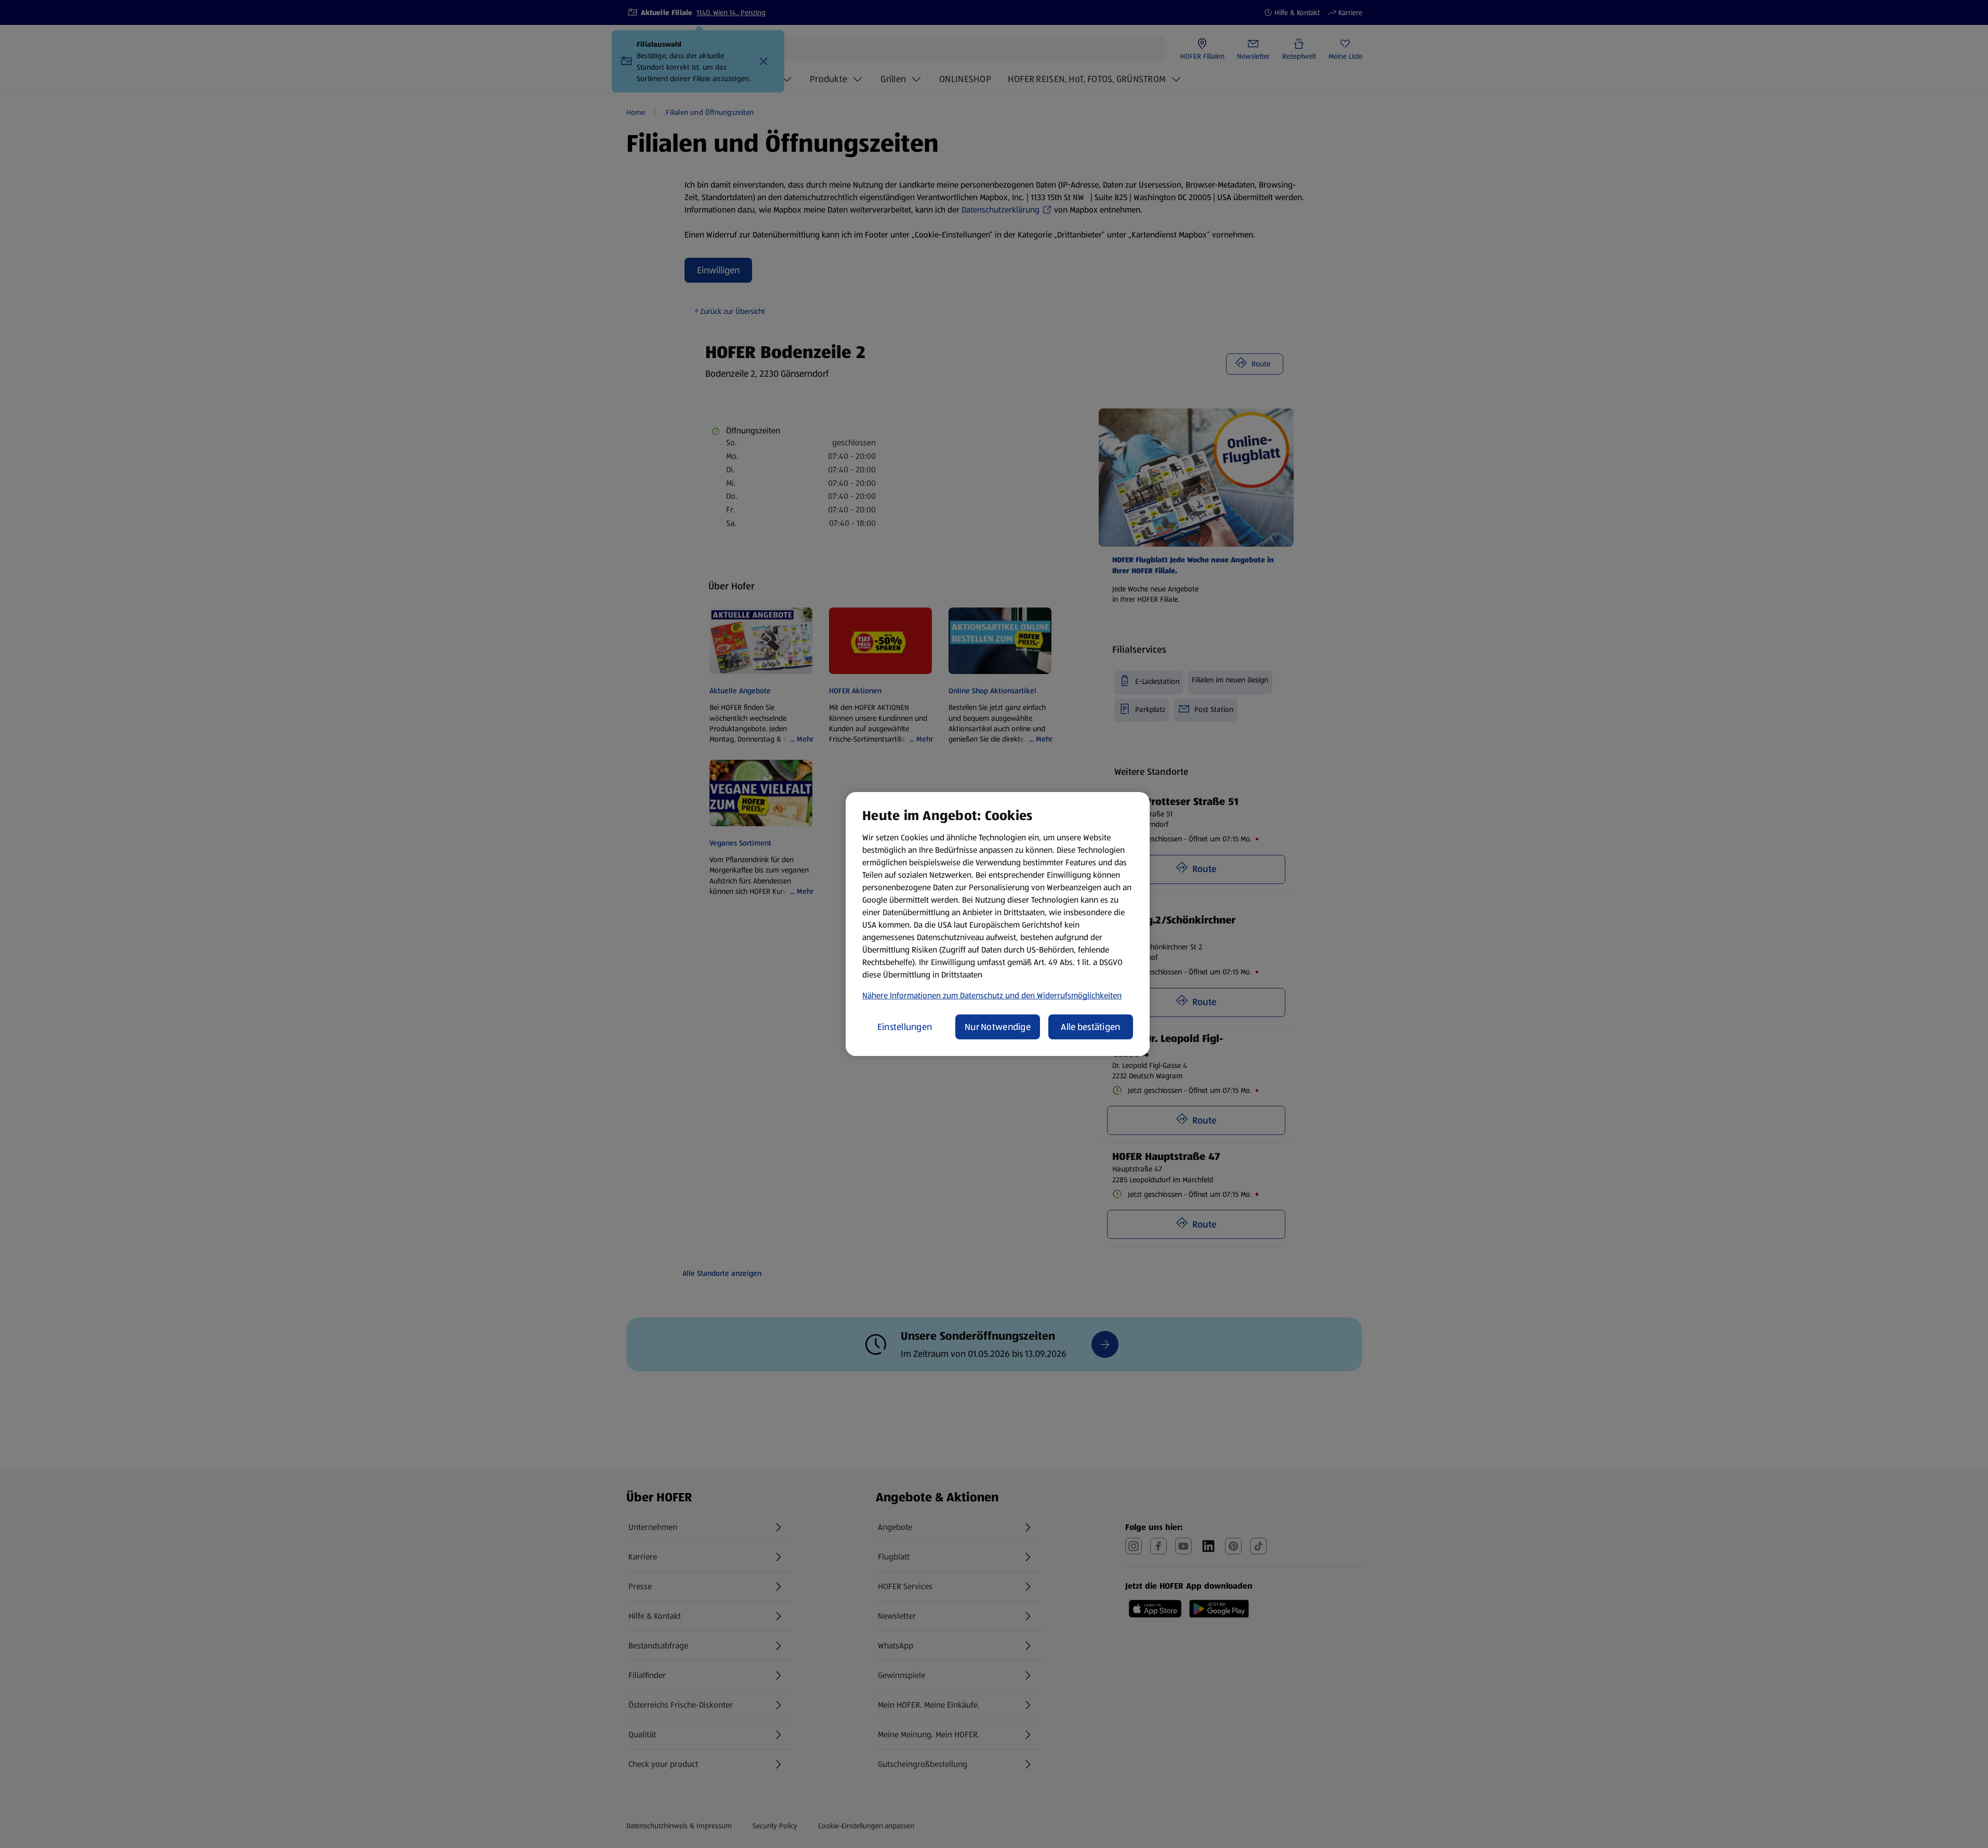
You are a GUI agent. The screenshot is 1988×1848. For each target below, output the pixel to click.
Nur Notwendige (998, 1027)
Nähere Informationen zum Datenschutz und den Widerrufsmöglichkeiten (992, 995)
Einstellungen (905, 1027)
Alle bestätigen (1090, 1027)
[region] (998, 924)
